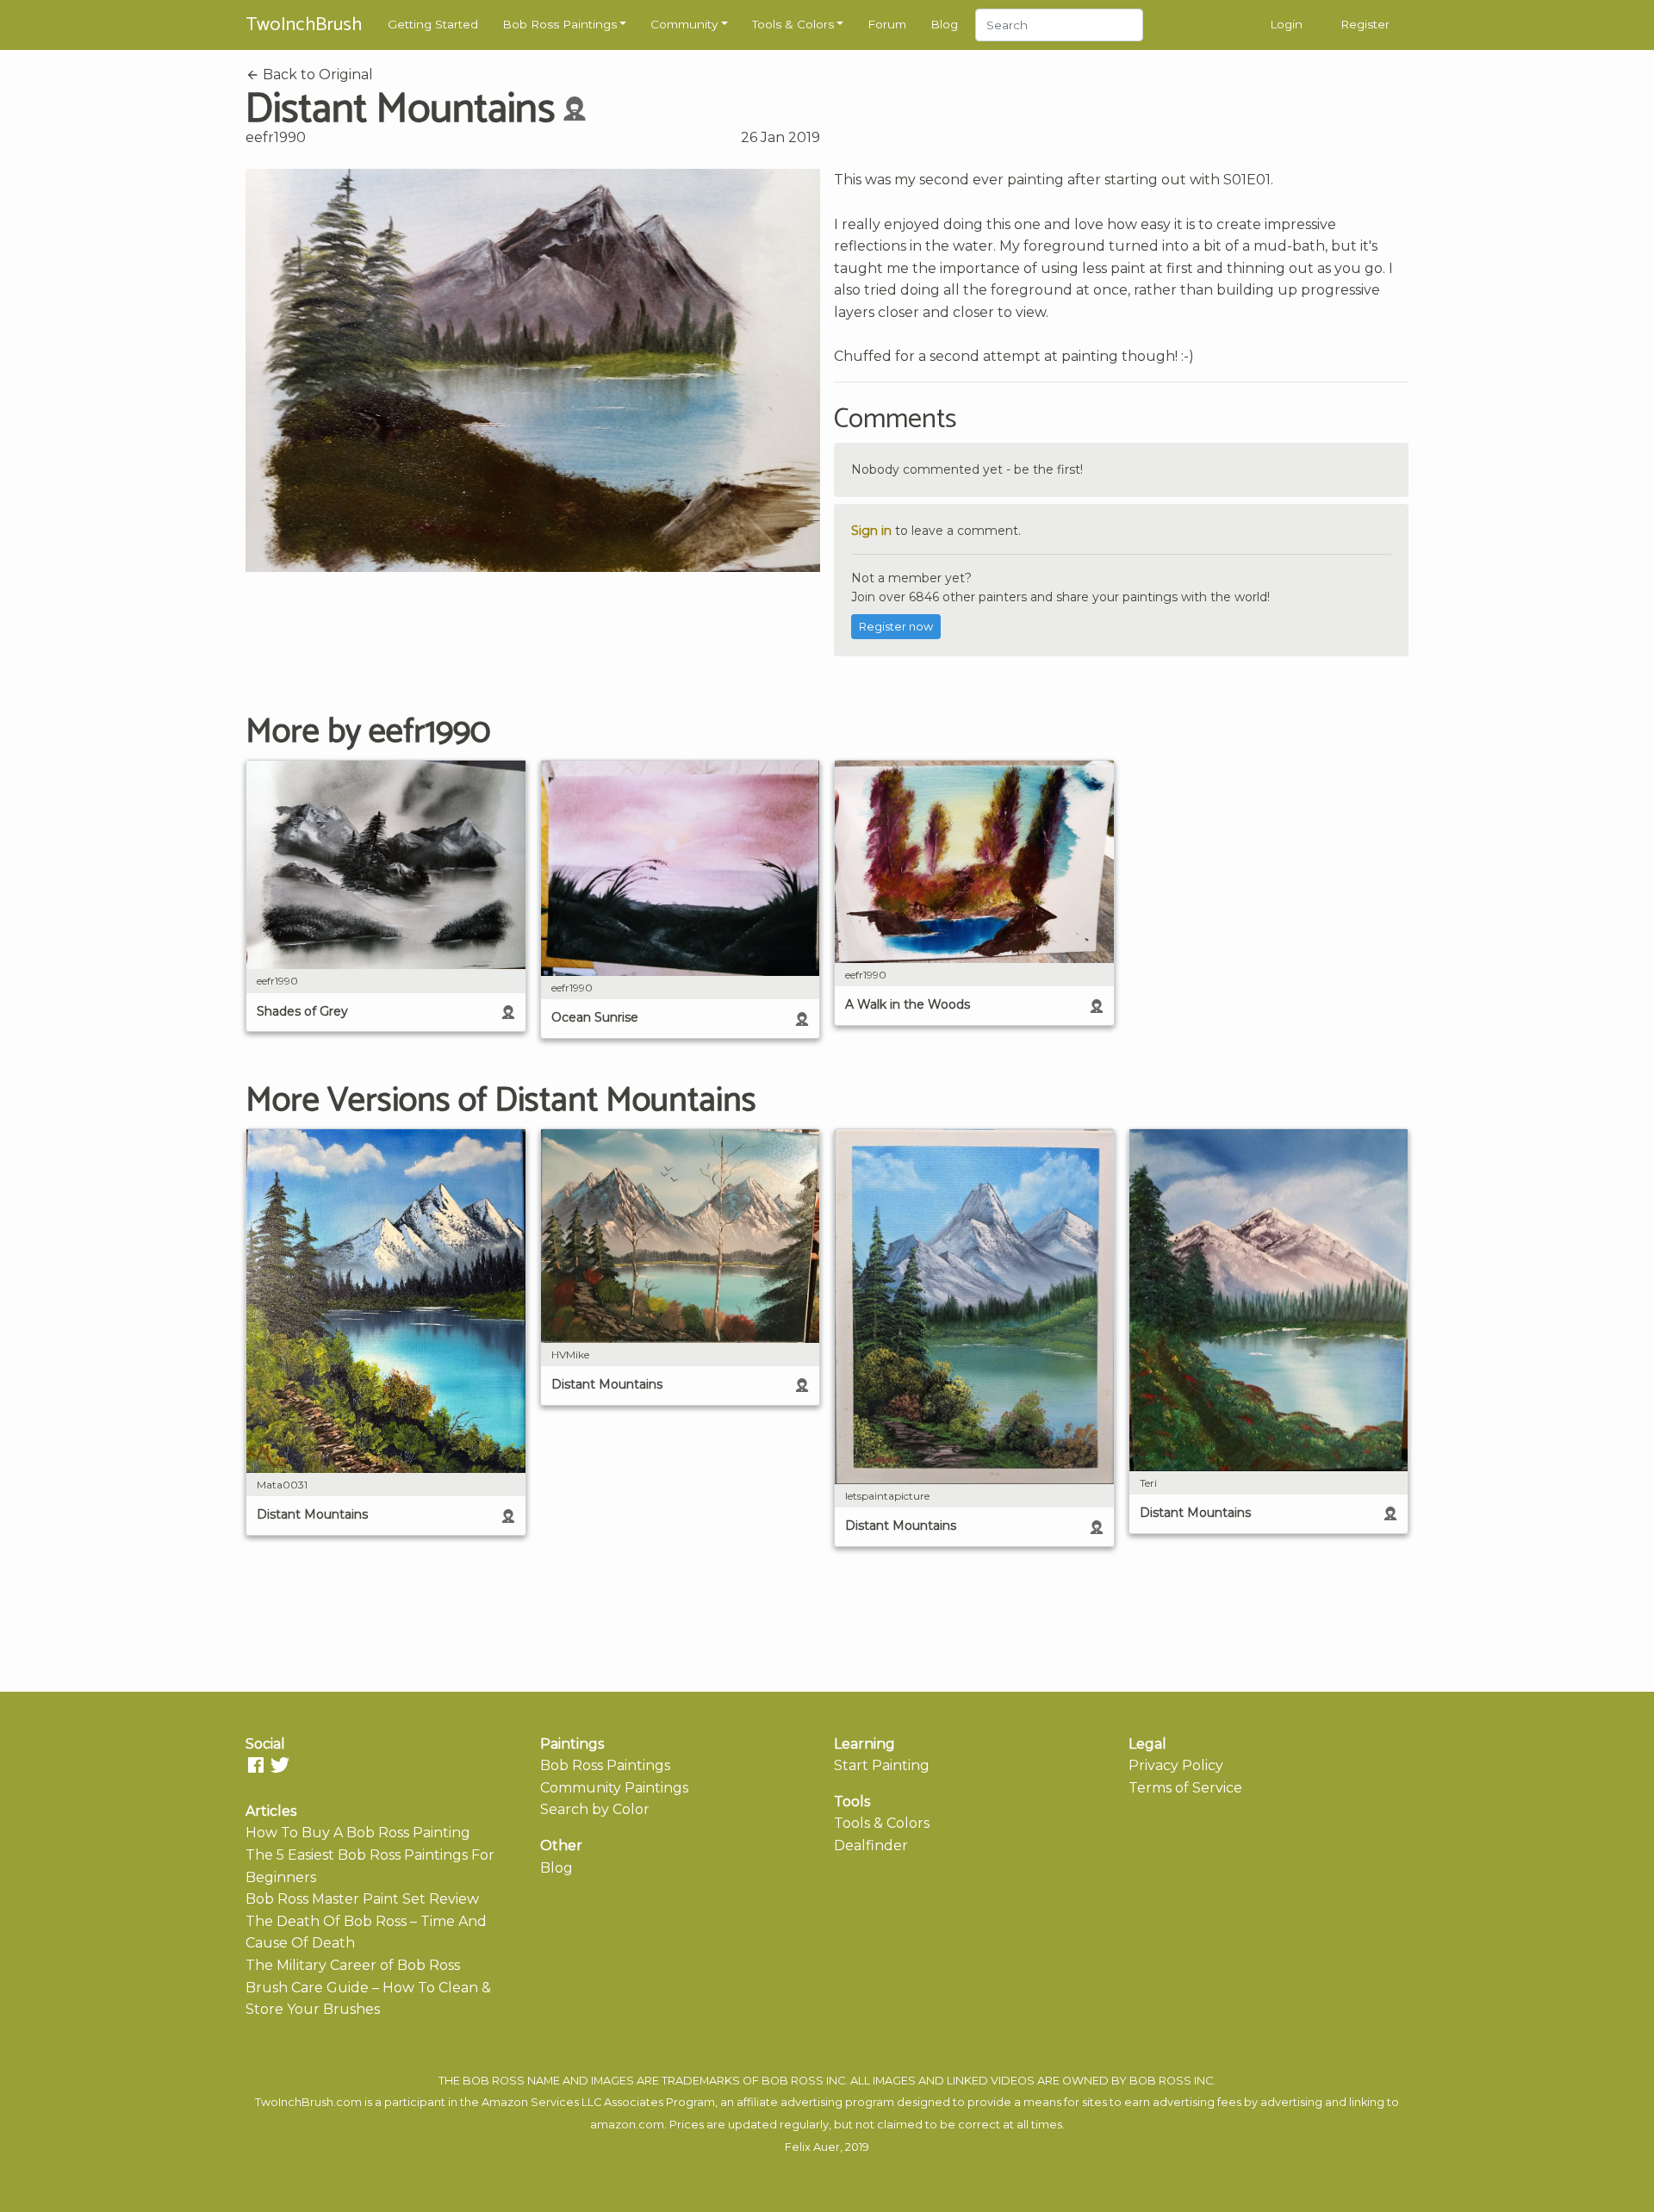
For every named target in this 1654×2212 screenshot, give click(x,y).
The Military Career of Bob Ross (353, 1965)
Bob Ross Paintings (560, 24)
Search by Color (595, 1809)
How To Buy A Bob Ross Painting (358, 1833)
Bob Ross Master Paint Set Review (362, 1899)
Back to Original (316, 75)
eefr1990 (276, 137)
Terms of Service (1185, 1788)
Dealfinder (871, 1845)
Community (684, 24)
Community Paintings (614, 1788)
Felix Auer (812, 2147)
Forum (887, 24)
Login (1286, 24)
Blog (944, 24)
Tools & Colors (793, 24)
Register (1365, 24)
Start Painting (882, 1765)
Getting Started (433, 24)
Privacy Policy (1176, 1765)
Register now (896, 627)
